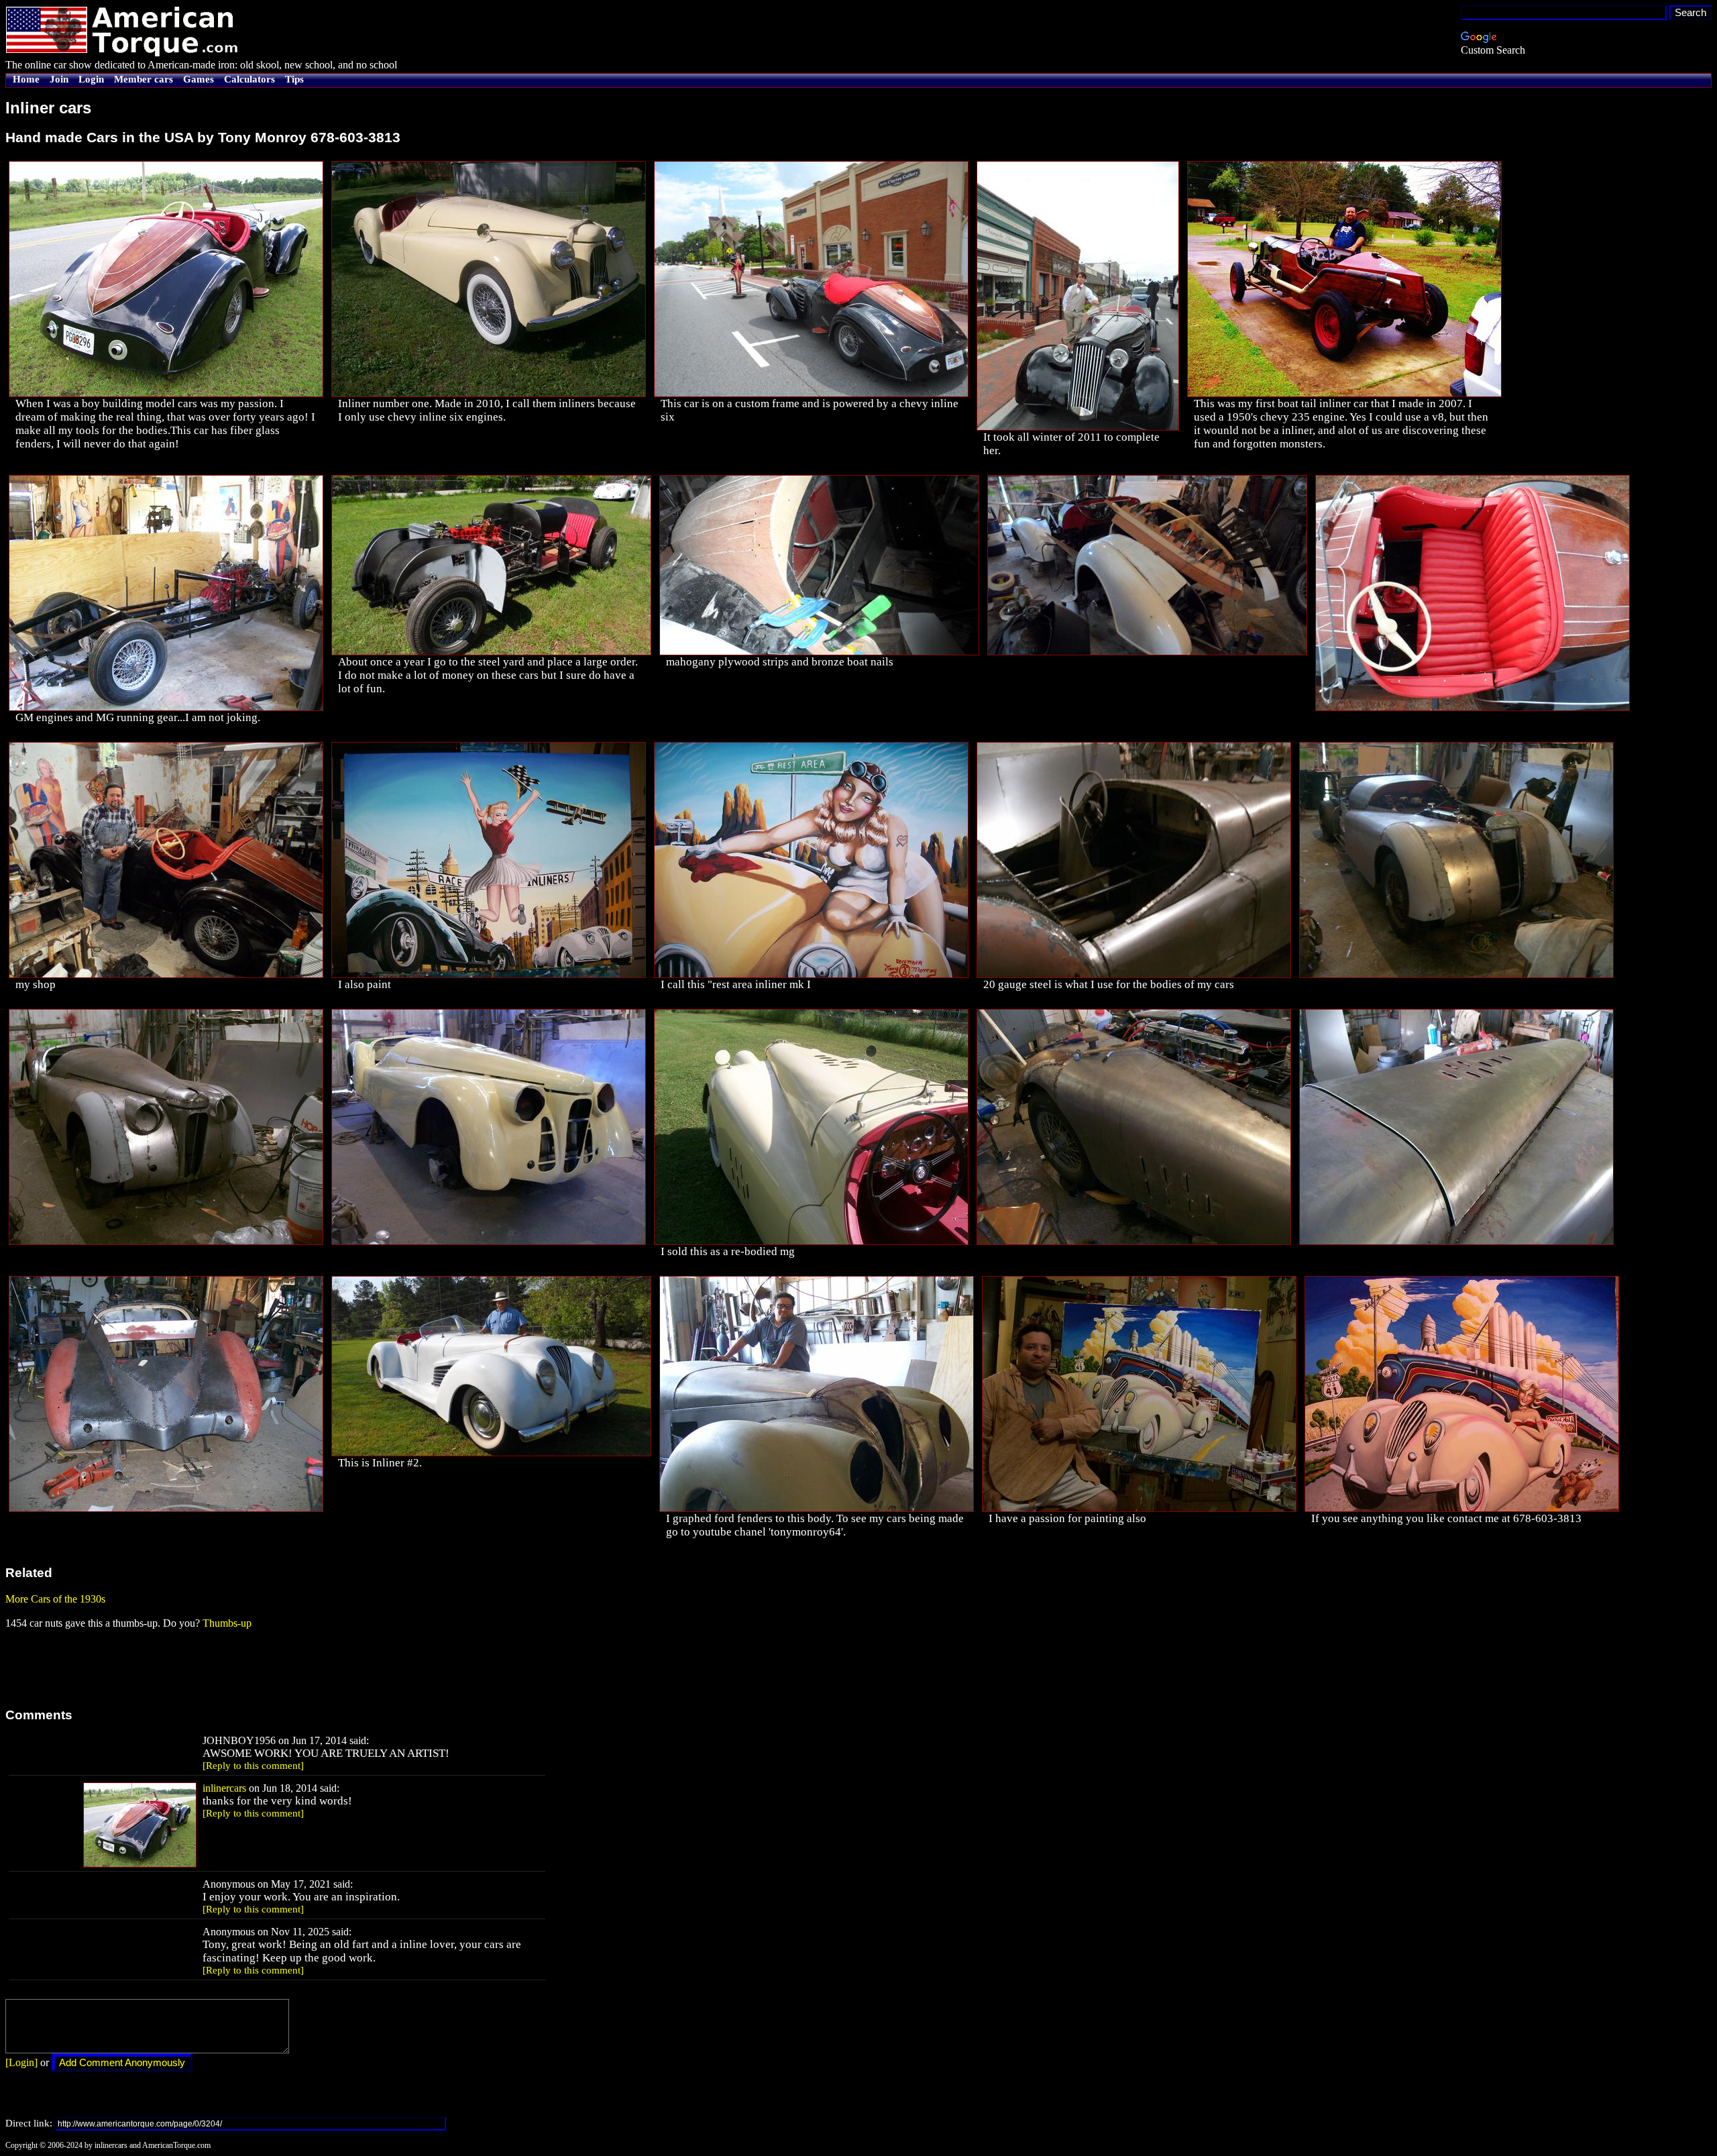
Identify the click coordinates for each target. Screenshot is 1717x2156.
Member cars (144, 79)
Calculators (250, 79)
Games (199, 79)
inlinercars (224, 1788)
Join (59, 79)
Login (91, 79)
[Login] (21, 2062)
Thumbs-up (227, 1623)
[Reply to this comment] (253, 1766)
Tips (294, 79)
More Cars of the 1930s (55, 1599)
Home (26, 79)
